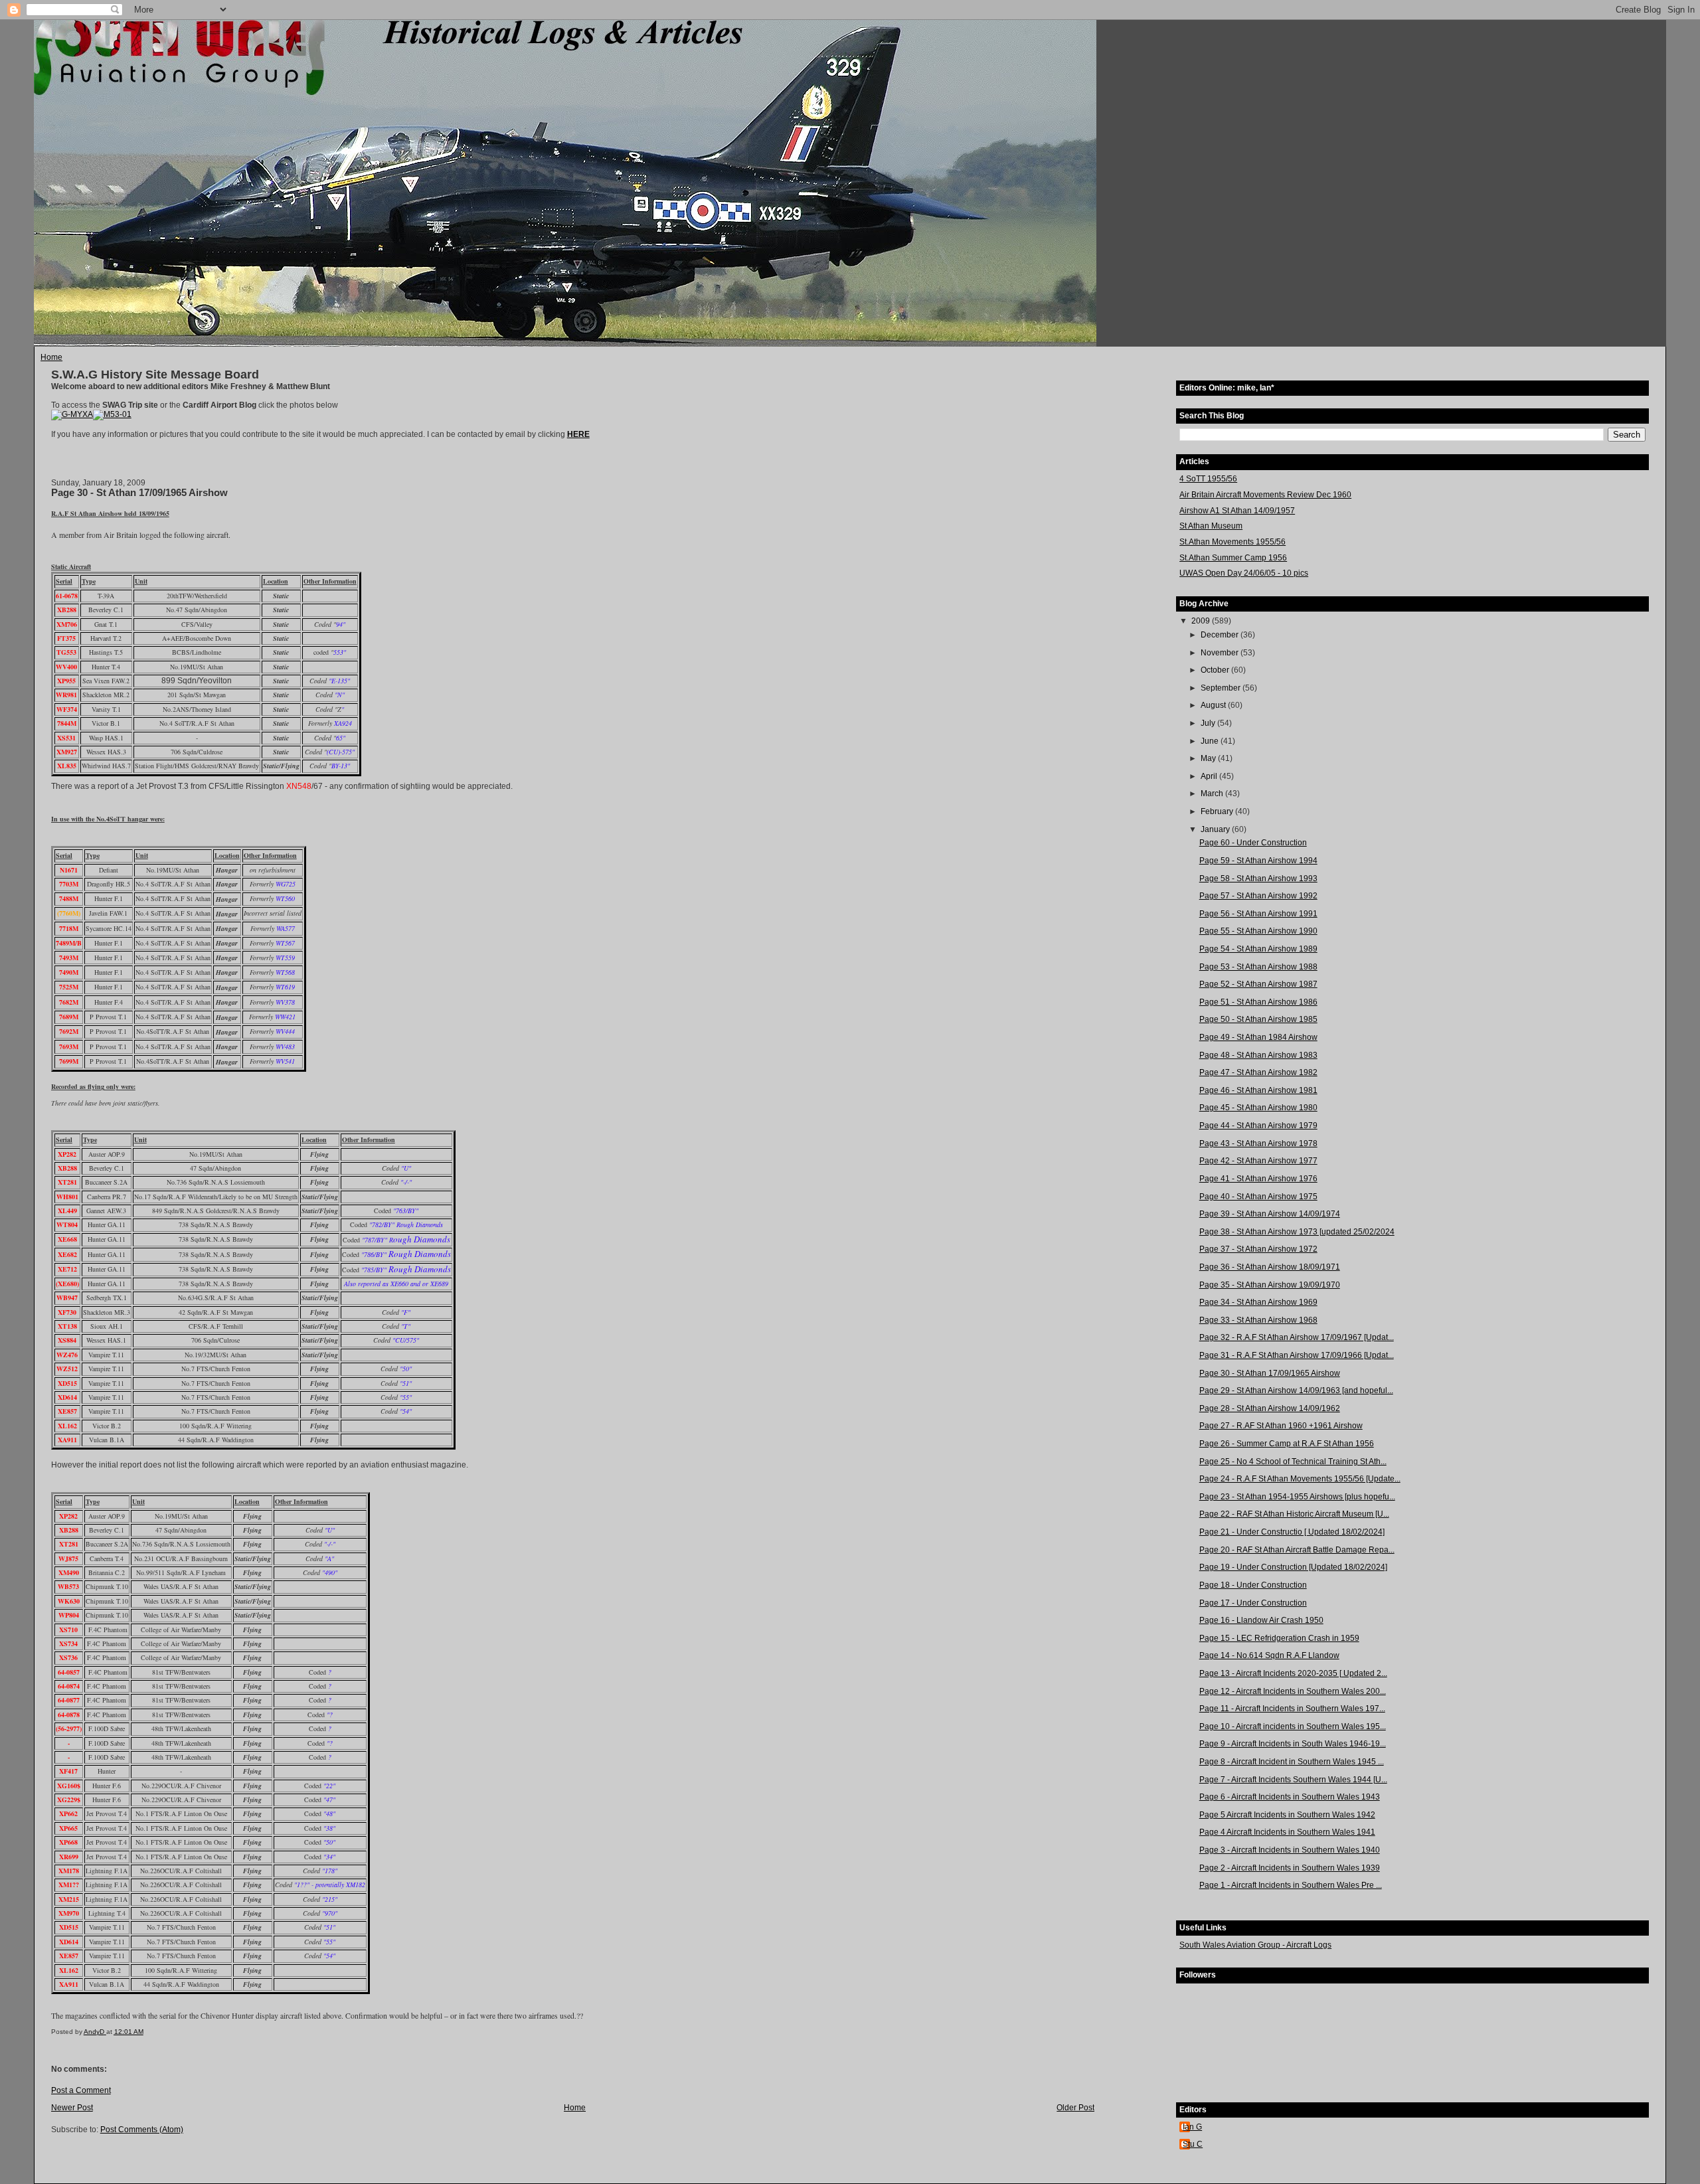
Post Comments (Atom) (142, 2130)
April (1210, 776)
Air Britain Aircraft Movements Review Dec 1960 (1265, 495)
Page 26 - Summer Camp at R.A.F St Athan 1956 (1287, 1444)
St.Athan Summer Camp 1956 (1233, 558)
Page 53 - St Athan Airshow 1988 (1258, 967)
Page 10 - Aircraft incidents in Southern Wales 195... (1293, 1726)
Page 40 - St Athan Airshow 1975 (1258, 1197)
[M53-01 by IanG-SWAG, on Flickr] (112, 414)
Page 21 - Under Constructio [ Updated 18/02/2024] (1292, 1532)
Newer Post (72, 2108)
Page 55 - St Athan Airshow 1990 (1258, 931)
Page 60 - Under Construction (1253, 843)
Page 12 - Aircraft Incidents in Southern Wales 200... (1293, 1691)
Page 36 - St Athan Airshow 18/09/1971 (1270, 1267)
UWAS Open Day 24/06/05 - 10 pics (1244, 573)
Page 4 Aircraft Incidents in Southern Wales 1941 (1287, 1832)
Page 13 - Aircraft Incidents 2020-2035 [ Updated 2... (1293, 1673)
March (1213, 794)
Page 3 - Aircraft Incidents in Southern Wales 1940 (1290, 1850)
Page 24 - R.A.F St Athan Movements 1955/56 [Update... (1300, 1479)
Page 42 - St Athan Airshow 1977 (1258, 1161)
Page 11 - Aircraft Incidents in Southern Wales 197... (1292, 1709)
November (1221, 653)
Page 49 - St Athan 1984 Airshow (1258, 1037)
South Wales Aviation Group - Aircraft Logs (1255, 1945)
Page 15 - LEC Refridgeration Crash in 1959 (1279, 1638)
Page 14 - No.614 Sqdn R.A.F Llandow (1269, 1655)
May (1209, 758)
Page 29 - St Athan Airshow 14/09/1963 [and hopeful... (1296, 1390)
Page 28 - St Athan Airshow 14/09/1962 (1270, 1408)
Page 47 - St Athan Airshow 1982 (1258, 1072)
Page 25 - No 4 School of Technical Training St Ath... (1293, 1462)
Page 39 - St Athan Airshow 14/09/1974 (1270, 1214)
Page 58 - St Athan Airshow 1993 (1258, 879)
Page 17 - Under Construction (1253, 1603)
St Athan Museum (1211, 526)
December (1221, 635)
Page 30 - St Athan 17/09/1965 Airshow (1270, 1373)
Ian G (1192, 2127)
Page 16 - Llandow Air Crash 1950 (1261, 1620)
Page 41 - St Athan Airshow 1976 (1258, 1179)
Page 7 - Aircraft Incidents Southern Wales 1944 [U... (1293, 1780)
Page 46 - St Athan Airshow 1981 (1258, 1090)
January (1216, 829)
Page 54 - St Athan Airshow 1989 (1258, 949)
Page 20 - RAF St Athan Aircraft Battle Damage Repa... (1297, 1550)
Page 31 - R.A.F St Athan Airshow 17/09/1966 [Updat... (1297, 1355)
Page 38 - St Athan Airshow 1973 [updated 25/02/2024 (1297, 1232)
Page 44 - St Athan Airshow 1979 (1258, 1126)
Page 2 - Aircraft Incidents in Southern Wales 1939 (1290, 1868)
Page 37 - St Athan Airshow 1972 (1258, 1249)
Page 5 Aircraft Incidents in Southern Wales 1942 (1287, 1815)
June (1211, 741)
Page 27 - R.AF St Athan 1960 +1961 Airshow (1281, 1426)
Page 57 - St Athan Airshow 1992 (1258, 896)
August (1214, 705)
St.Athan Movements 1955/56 (1232, 542)
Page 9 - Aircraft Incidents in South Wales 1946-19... (1293, 1744)
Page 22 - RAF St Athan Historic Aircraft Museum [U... (1294, 1514)
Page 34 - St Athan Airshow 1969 (1258, 1302)
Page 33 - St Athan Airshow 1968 (1258, 1320)
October (1216, 670)
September (1222, 688)
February (1218, 811)
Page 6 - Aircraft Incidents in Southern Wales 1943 (1290, 1797)
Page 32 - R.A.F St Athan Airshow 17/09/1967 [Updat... (1297, 1337)
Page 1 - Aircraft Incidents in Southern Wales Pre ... (1291, 1885)
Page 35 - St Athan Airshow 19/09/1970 (1270, 1285)
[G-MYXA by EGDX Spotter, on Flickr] (72, 414)
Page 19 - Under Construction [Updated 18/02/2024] (1293, 1567)
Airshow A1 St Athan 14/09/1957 (1237, 511)
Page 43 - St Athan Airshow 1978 (1258, 1143)
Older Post (1075, 2108)
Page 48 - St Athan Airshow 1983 (1258, 1055)
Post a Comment (81, 2090)
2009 (1202, 621)
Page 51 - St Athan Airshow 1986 (1258, 1002)
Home (51, 357)
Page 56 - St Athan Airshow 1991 (1258, 914)
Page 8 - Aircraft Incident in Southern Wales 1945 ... (1292, 1762)
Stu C (1193, 2144)
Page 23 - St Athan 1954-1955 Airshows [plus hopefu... (1297, 1497)
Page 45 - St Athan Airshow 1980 (1258, 1108)
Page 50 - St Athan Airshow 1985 (1258, 1019)
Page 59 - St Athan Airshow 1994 (1258, 861)
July (1209, 723)
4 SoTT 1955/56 (1208, 479)
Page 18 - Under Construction (1253, 1585)
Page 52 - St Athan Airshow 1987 (1258, 984)
